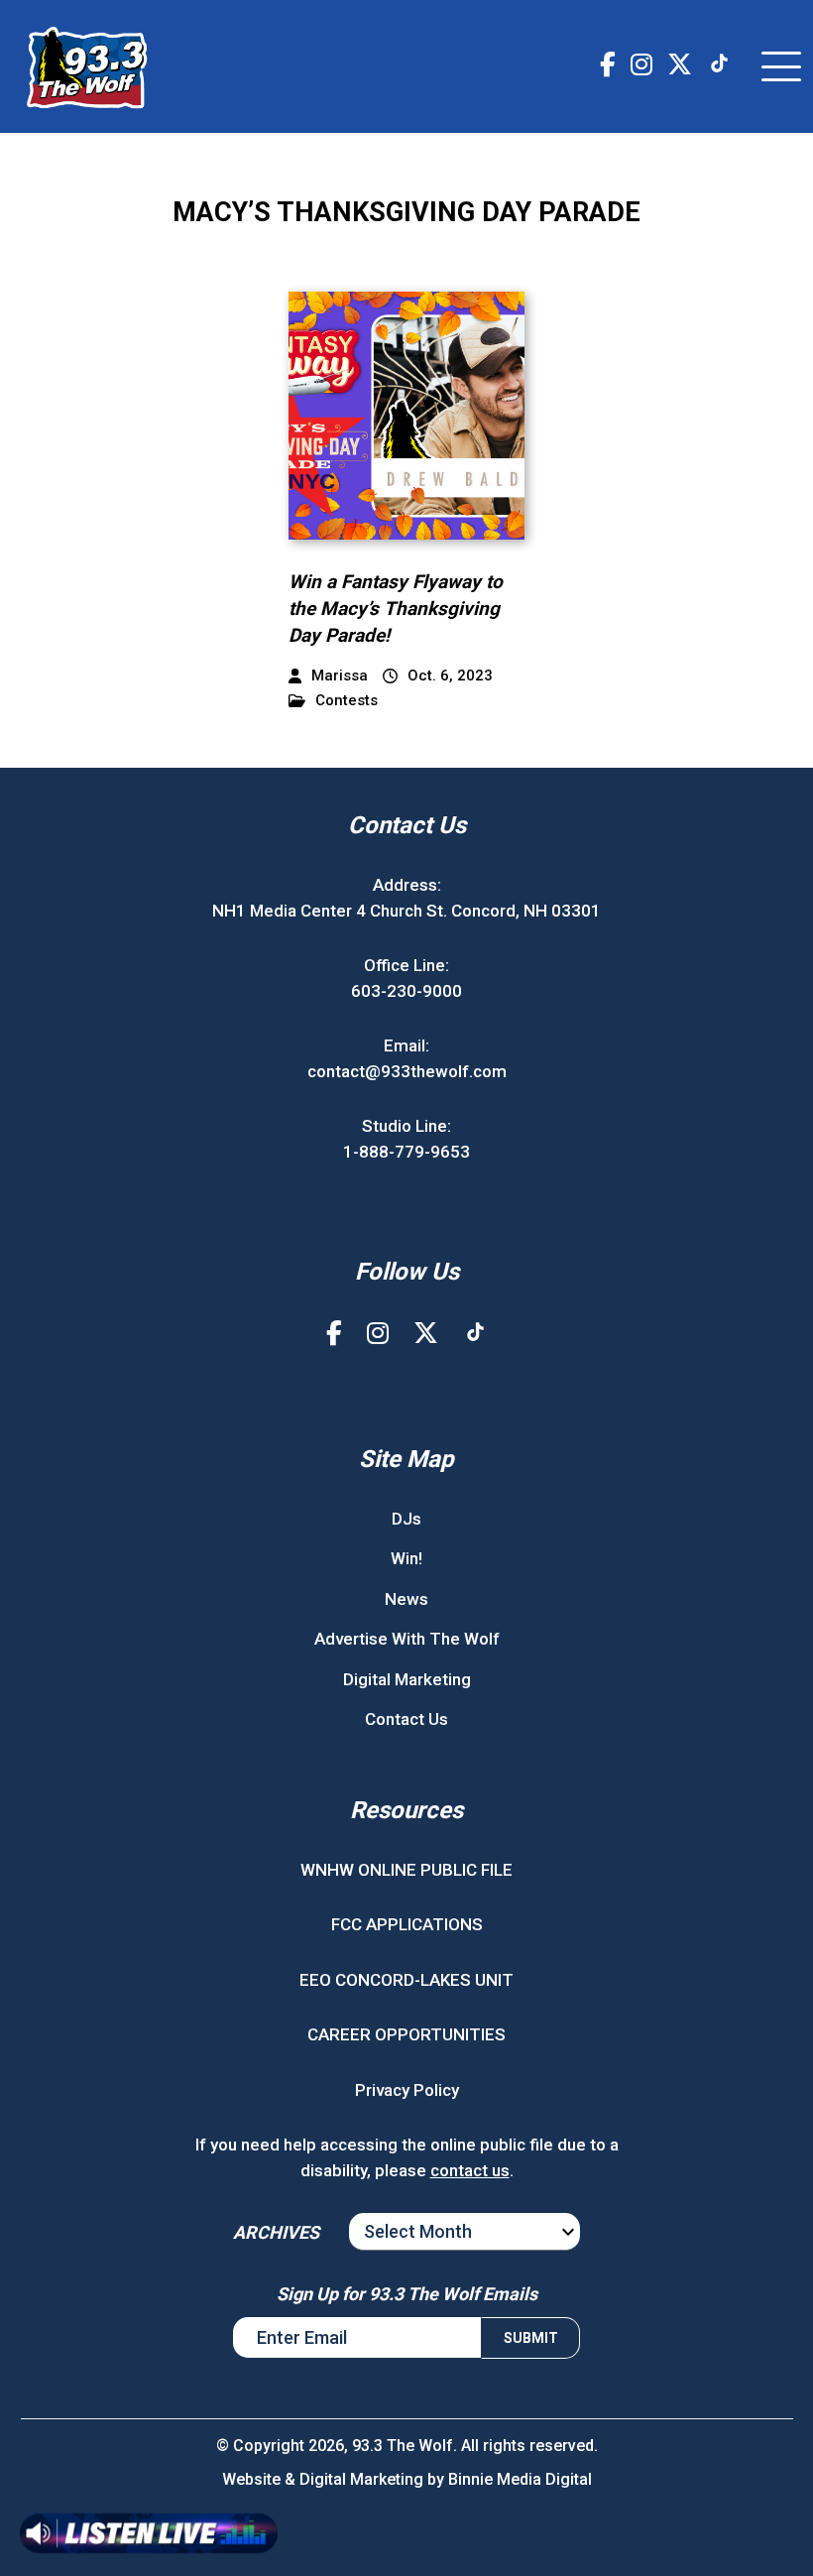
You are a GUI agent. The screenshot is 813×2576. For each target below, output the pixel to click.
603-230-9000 (406, 991)
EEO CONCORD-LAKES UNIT (406, 1980)
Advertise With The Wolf (407, 1639)
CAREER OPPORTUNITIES (406, 2034)
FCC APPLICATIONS (407, 1924)
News (406, 1599)
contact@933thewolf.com (407, 1071)
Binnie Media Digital (520, 2479)
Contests (347, 701)
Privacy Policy (407, 2090)
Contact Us (406, 1719)
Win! (406, 1558)
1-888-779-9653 (406, 1152)
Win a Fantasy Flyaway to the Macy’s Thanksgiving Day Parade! (396, 608)
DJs (406, 1519)
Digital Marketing (407, 1679)
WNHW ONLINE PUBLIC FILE (406, 1870)
